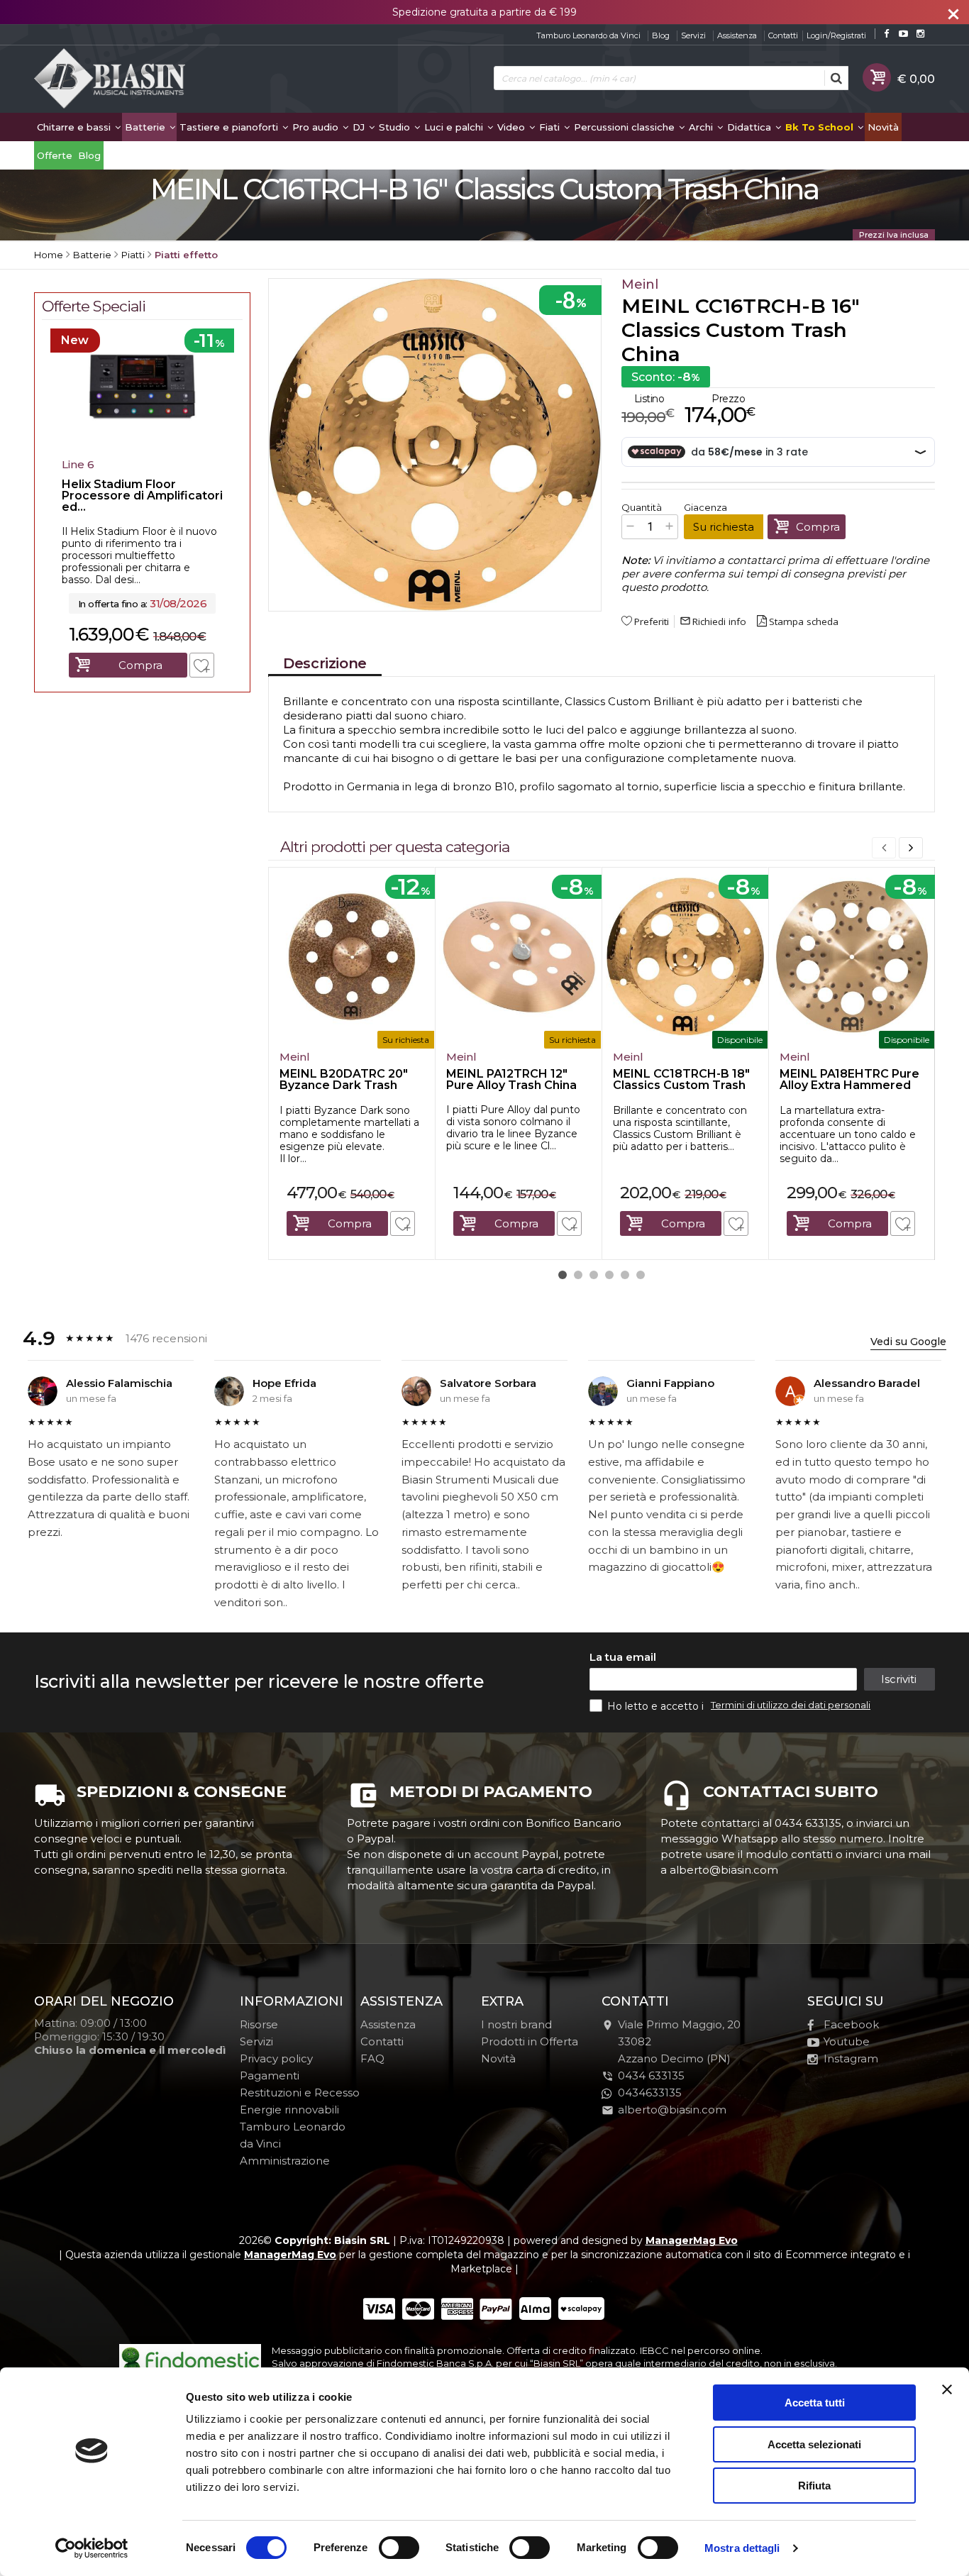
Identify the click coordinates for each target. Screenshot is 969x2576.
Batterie (146, 127)
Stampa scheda (804, 621)
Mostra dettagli (742, 2548)
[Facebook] (886, 34)
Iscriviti (899, 1679)
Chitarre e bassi (75, 127)
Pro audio (317, 127)
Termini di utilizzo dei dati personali (791, 1705)
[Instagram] (920, 34)
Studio (396, 127)
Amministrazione (285, 2161)
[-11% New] (142, 448)
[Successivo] (911, 848)
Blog (661, 35)
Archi (702, 127)
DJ (360, 127)
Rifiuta (814, 2486)
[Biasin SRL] (111, 79)
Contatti (783, 35)
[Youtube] (903, 34)
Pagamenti (270, 2075)
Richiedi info (713, 621)
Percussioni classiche (626, 127)
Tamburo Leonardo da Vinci (588, 35)
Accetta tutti (815, 2403)
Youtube (847, 2041)
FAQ (372, 2058)
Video (513, 127)
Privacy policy (276, 2058)
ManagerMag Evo (692, 2240)
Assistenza (737, 35)
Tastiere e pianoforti (230, 127)
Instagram (851, 2058)
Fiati (551, 127)
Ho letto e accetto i (657, 1706)
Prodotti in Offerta (530, 2041)
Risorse (259, 2024)
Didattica (751, 127)
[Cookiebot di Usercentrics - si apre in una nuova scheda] (92, 2548)
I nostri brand (516, 2024)
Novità (883, 127)
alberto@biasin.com (672, 2110)
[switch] (399, 2548)
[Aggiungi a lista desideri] (403, 1223)
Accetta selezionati (814, 2444)
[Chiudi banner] (947, 2389)
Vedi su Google (908, 1342)
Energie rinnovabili (289, 2110)
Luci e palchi (455, 127)
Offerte (55, 155)
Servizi (693, 35)
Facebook (851, 2024)
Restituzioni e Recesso (300, 2093)
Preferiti (652, 621)
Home (49, 255)
